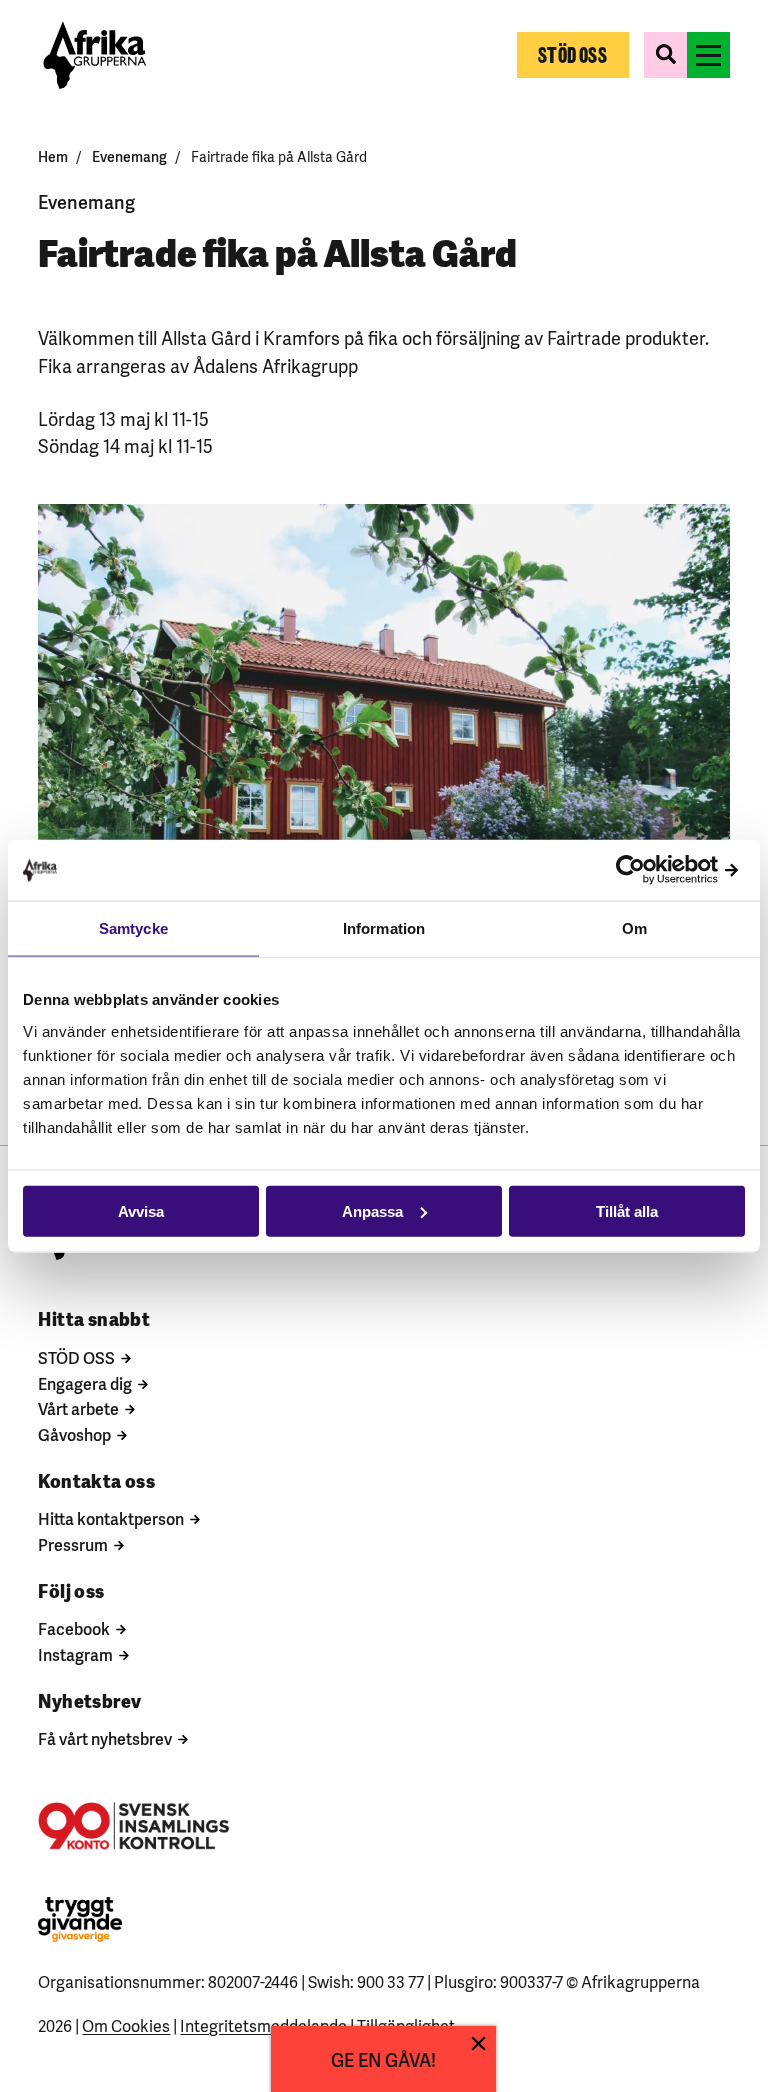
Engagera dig (85, 1383)
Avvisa (141, 1210)
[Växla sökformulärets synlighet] (665, 55)
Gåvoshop (74, 1434)
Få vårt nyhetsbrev (105, 1738)
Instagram (75, 1654)
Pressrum (73, 1544)
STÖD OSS (76, 1357)
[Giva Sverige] (80, 1919)
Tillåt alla (627, 1210)
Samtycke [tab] (133, 928)
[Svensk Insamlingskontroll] (133, 1826)
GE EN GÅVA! (383, 2058)
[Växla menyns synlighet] (708, 55)
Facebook (74, 1628)
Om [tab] (634, 928)
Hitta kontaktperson (111, 1518)
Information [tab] (384, 928)
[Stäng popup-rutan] (478, 2043)
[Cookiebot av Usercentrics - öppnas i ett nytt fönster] (657, 870)
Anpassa (372, 1210)
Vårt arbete (78, 1408)
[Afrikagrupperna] (94, 55)
